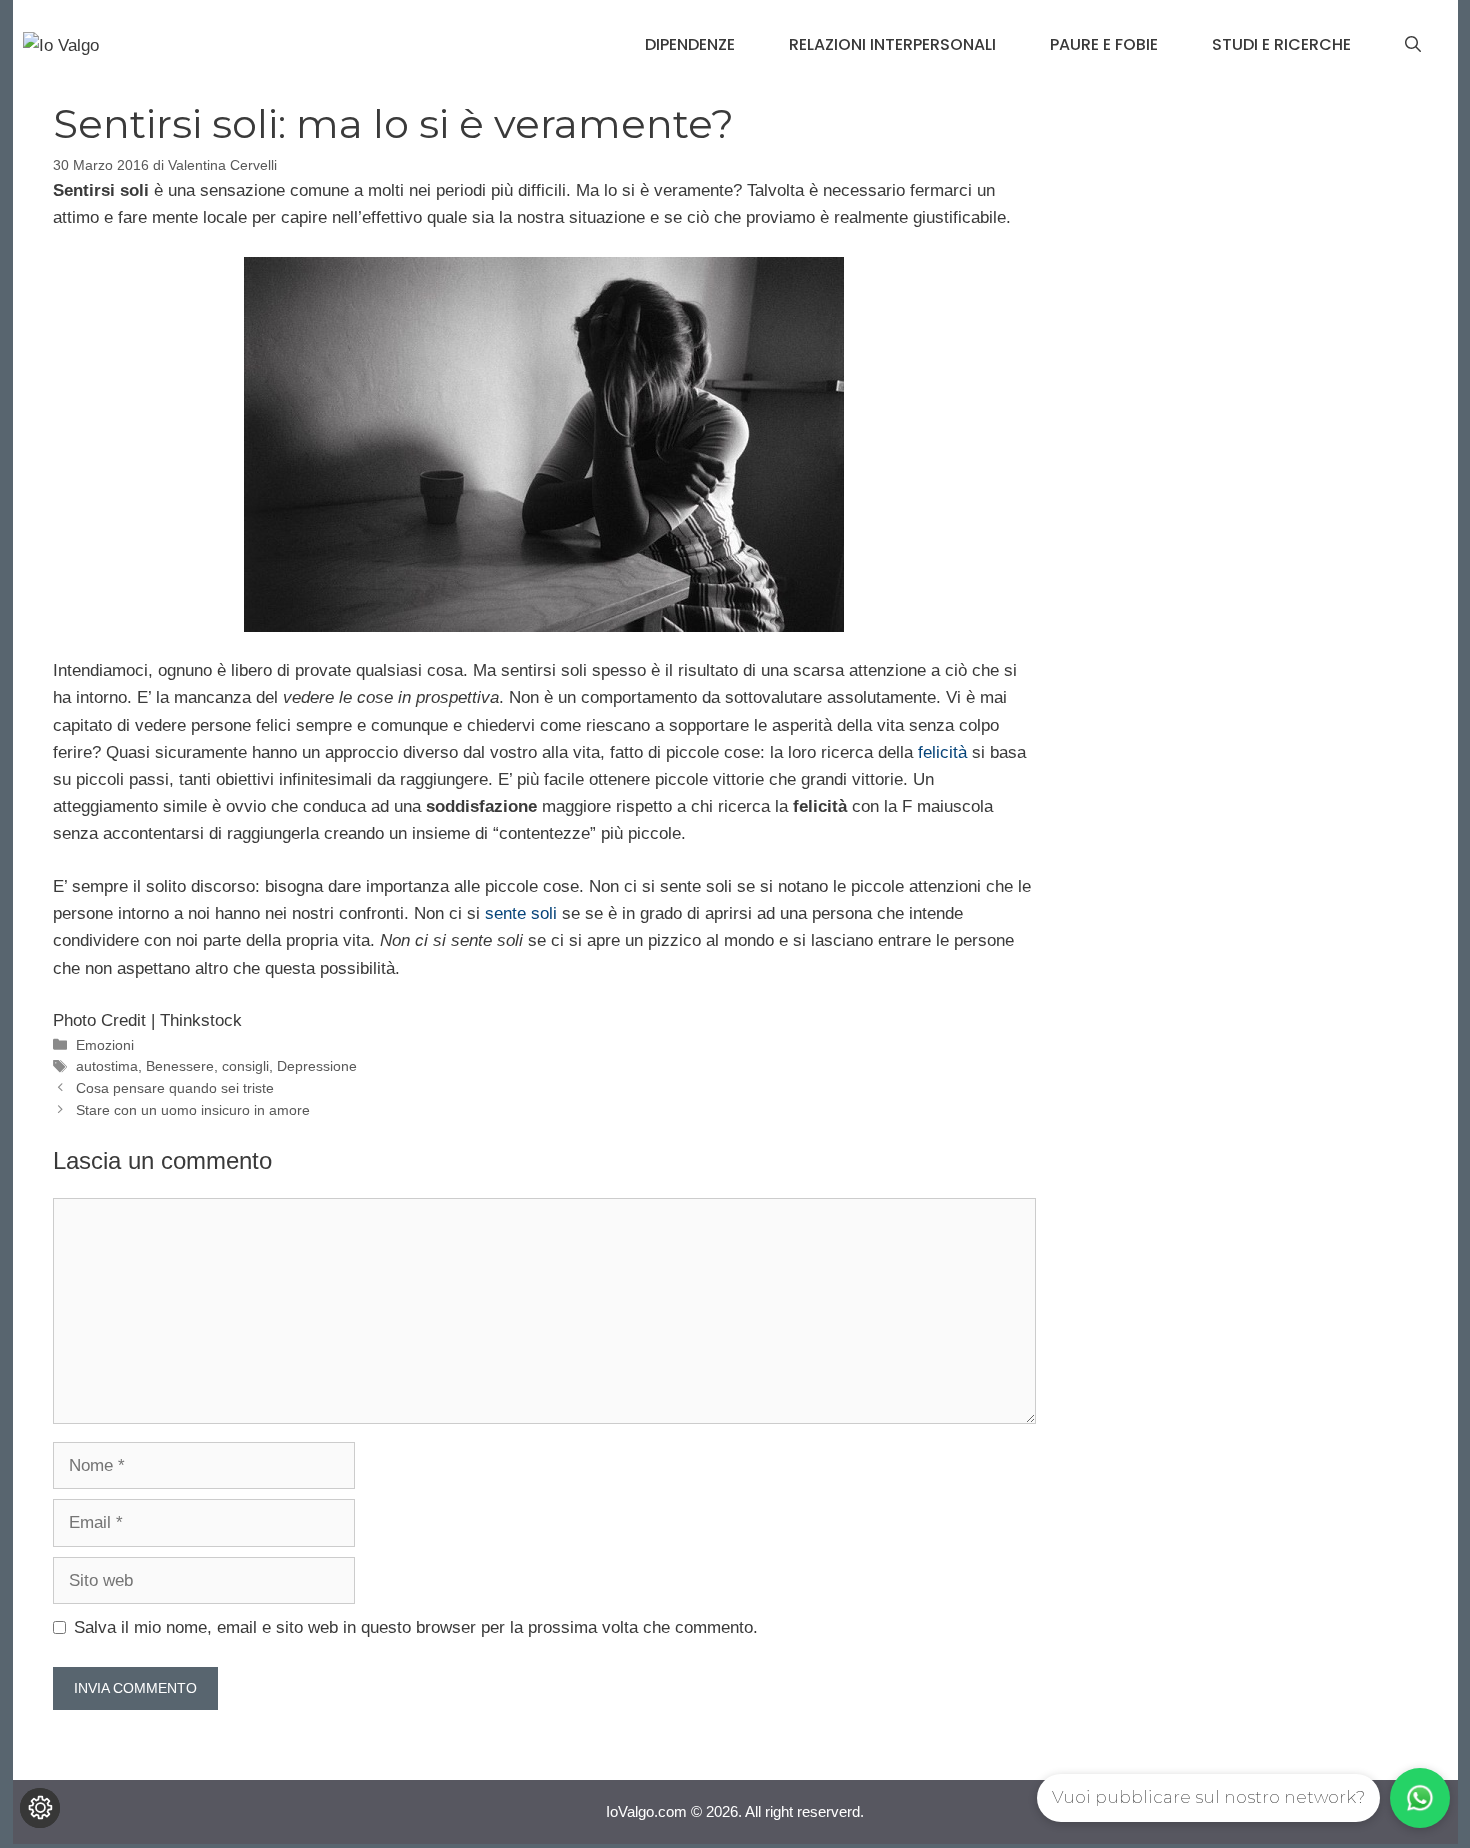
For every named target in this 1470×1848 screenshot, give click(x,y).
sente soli (521, 913)
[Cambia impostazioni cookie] (40, 1808)
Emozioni (105, 1045)
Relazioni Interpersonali (892, 44)
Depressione (317, 1066)
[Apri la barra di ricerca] (1413, 45)
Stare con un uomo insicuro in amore (193, 1110)
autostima (107, 1066)
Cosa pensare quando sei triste (175, 1088)
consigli (245, 1066)
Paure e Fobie (1104, 44)
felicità (942, 752)
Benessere (180, 1066)
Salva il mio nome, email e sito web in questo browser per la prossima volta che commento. (416, 1627)
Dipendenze (690, 44)
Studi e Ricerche (1281, 44)
